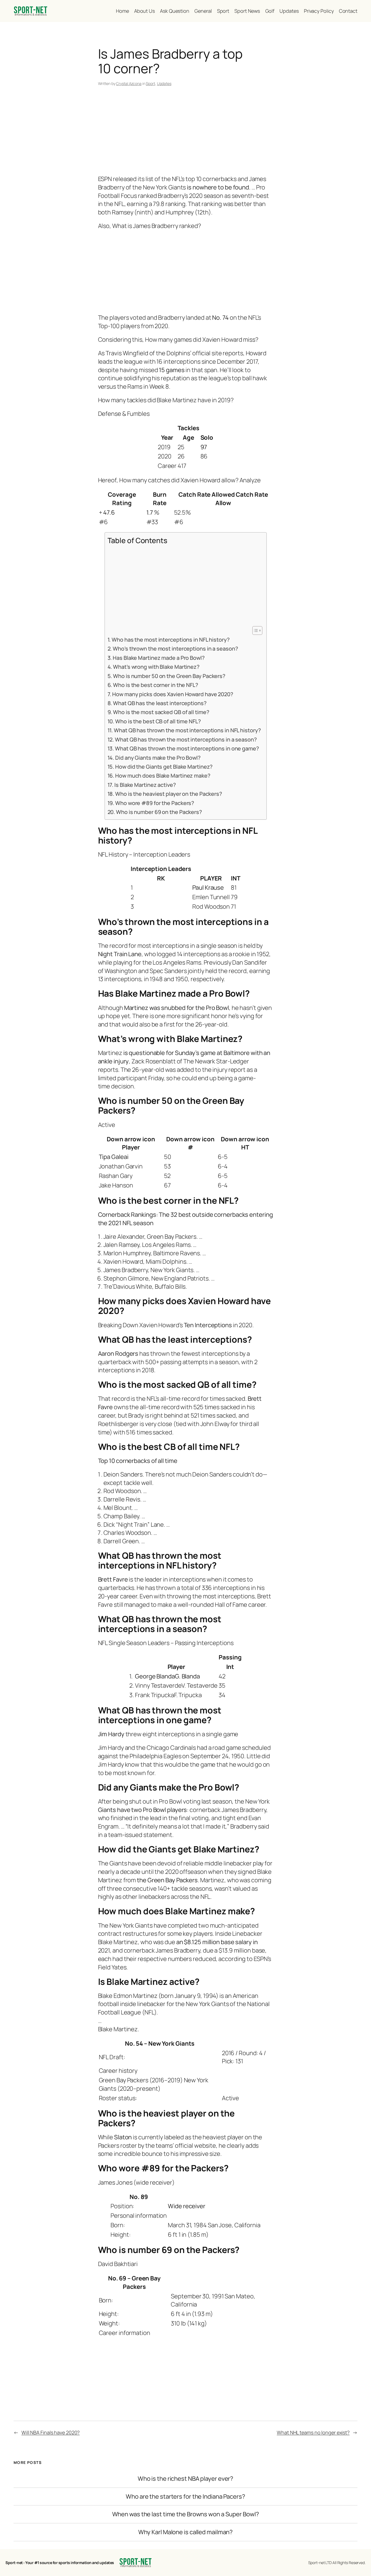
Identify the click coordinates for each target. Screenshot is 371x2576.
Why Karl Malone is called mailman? (186, 2532)
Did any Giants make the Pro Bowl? (158, 758)
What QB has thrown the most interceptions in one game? (187, 748)
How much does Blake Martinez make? (163, 776)
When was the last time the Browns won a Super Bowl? (186, 2514)
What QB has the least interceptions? (160, 703)
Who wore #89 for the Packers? (155, 803)
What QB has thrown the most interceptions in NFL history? (187, 730)
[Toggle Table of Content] (255, 630)
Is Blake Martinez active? (145, 785)
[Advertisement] (186, 132)
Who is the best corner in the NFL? (156, 685)
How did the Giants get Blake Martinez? (164, 767)
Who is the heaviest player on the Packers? (169, 794)
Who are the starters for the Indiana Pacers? (185, 2497)
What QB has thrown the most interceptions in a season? (186, 739)
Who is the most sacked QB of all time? (161, 712)
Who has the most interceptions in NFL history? (171, 640)
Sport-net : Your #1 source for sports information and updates (60, 2563)
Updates (164, 83)
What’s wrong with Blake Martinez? (156, 667)
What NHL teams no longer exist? (313, 2432)
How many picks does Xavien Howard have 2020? (173, 694)
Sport (150, 83)
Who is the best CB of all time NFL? (158, 721)
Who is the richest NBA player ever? (186, 2479)
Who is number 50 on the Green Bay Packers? (169, 676)
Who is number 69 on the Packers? (159, 812)
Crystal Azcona (129, 83)
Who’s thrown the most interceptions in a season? (175, 649)
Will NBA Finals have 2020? (51, 2432)
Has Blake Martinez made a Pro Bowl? (159, 658)
